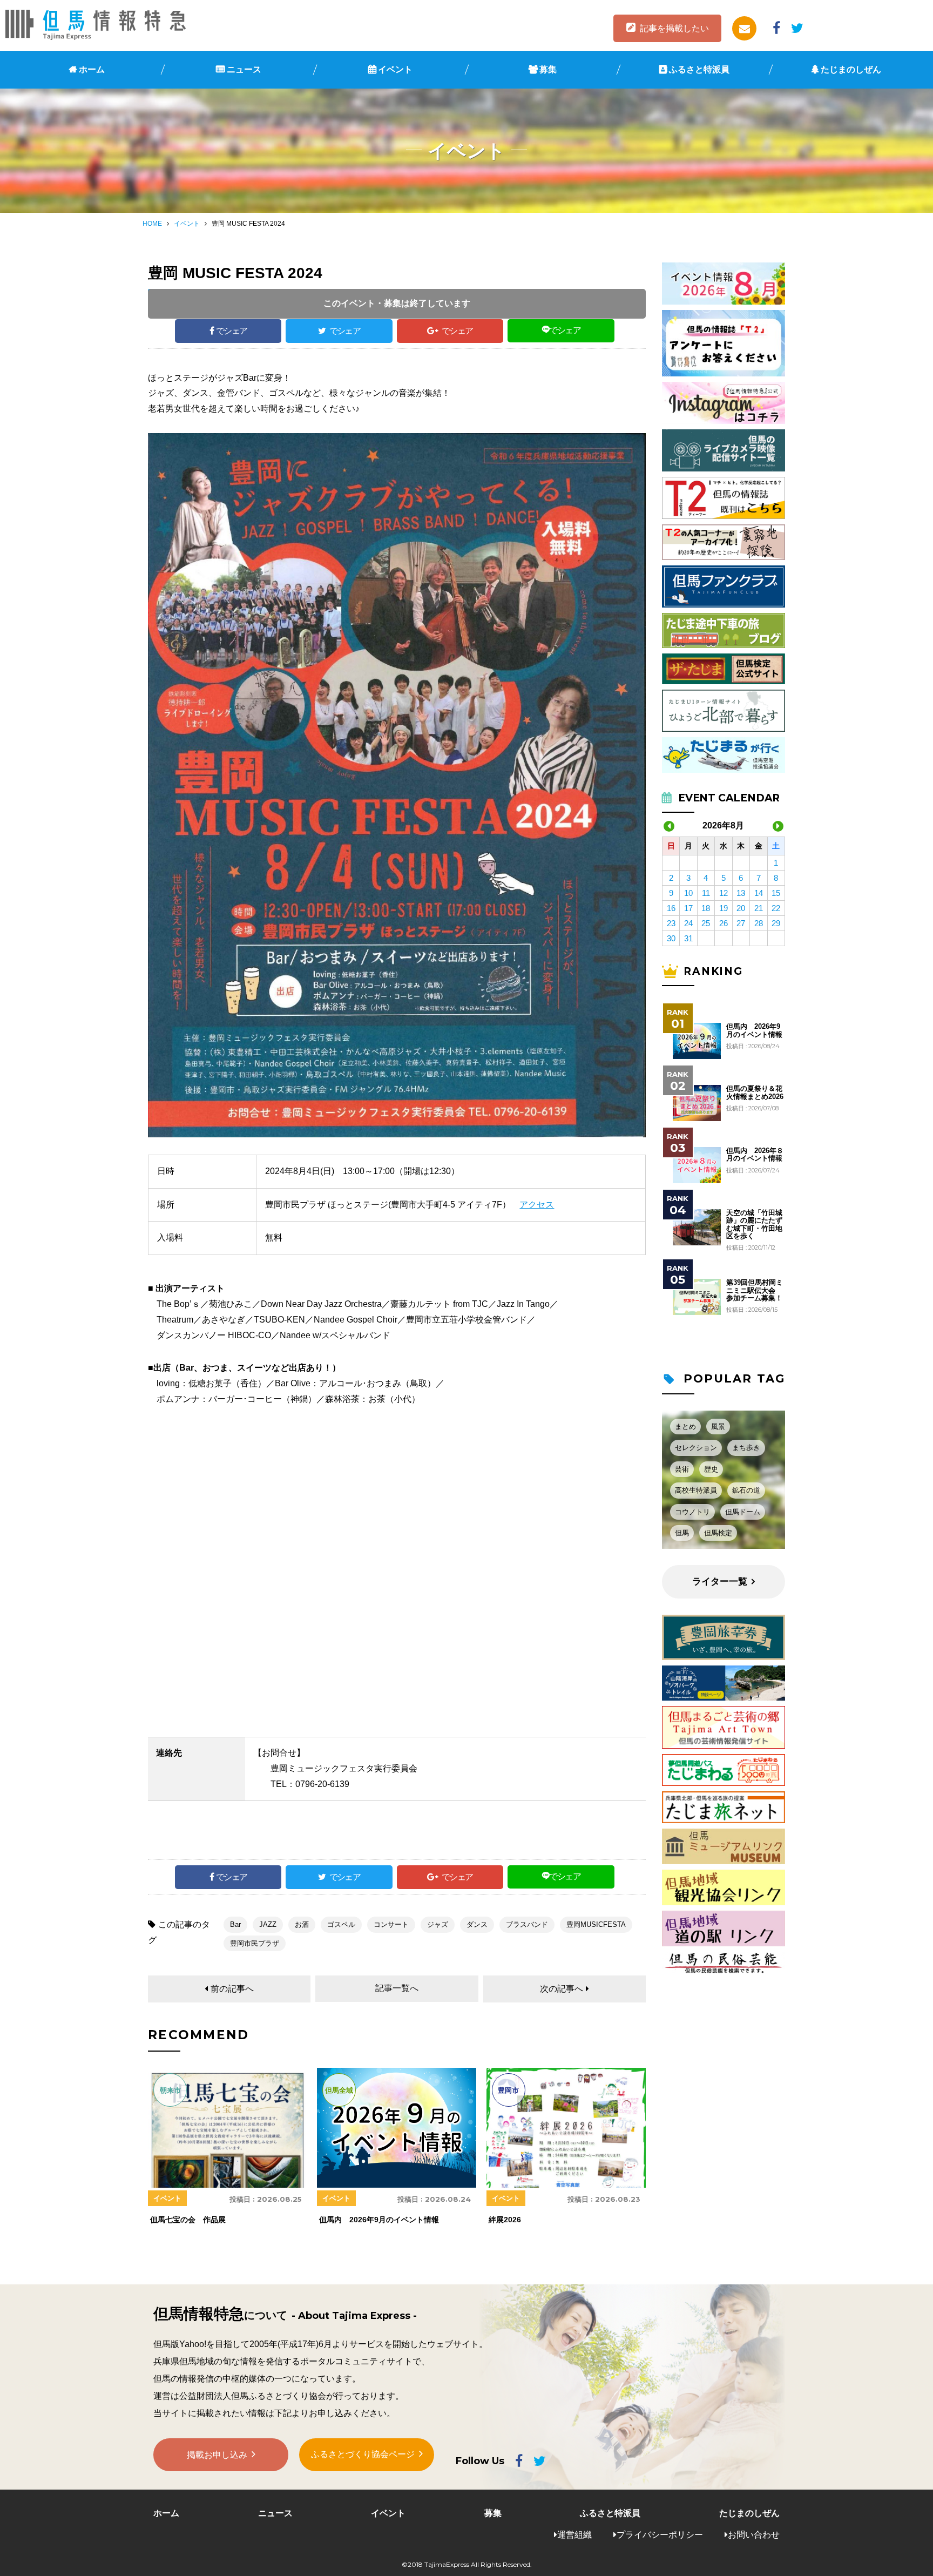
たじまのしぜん (851, 69)
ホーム (92, 69)
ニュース (244, 69)
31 (688, 938)
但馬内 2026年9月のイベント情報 (754, 1030)
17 (688, 908)
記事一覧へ (397, 1988)
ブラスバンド (527, 1924)
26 (724, 923)
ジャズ (438, 1924)
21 (759, 908)
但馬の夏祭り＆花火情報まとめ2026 (755, 1093)
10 (688, 893)
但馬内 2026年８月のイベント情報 (755, 1155)
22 (776, 908)
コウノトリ (692, 1512)
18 (706, 908)
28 (759, 923)
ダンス (477, 1924)
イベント (395, 69)
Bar (235, 1924)
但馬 (682, 1533)
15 (776, 893)
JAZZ (268, 1924)
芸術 (682, 1469)
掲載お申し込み (217, 2455)
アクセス (537, 1205)
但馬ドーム (743, 1512)
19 (724, 908)
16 (671, 908)
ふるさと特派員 (699, 69)
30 (671, 938)
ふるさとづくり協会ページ (363, 2454)
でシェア (232, 331)
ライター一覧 (720, 1582)
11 (706, 893)
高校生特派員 (696, 1490)
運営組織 (574, 2535)
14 (759, 893)
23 (671, 923)
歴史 (711, 1469)
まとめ (685, 1427)
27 (741, 923)
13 (741, 893)
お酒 (302, 1924)
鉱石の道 (746, 1490)
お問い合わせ (754, 2535)
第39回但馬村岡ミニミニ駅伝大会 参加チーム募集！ (755, 1290)
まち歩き (746, 1448)
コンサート (391, 1924)
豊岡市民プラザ (255, 1943)
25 (706, 923)
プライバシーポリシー (660, 2535)
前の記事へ (232, 1989)
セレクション (696, 1448)
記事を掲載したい (674, 28)
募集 (548, 69)
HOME (152, 224)
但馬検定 (718, 1533)
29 (776, 923)
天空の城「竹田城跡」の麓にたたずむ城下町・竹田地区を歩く (754, 1225)
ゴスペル (341, 1924)
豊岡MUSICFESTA (596, 1924)
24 (688, 923)
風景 (718, 1427)
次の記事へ (562, 1989)
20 (741, 908)
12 (724, 893)
